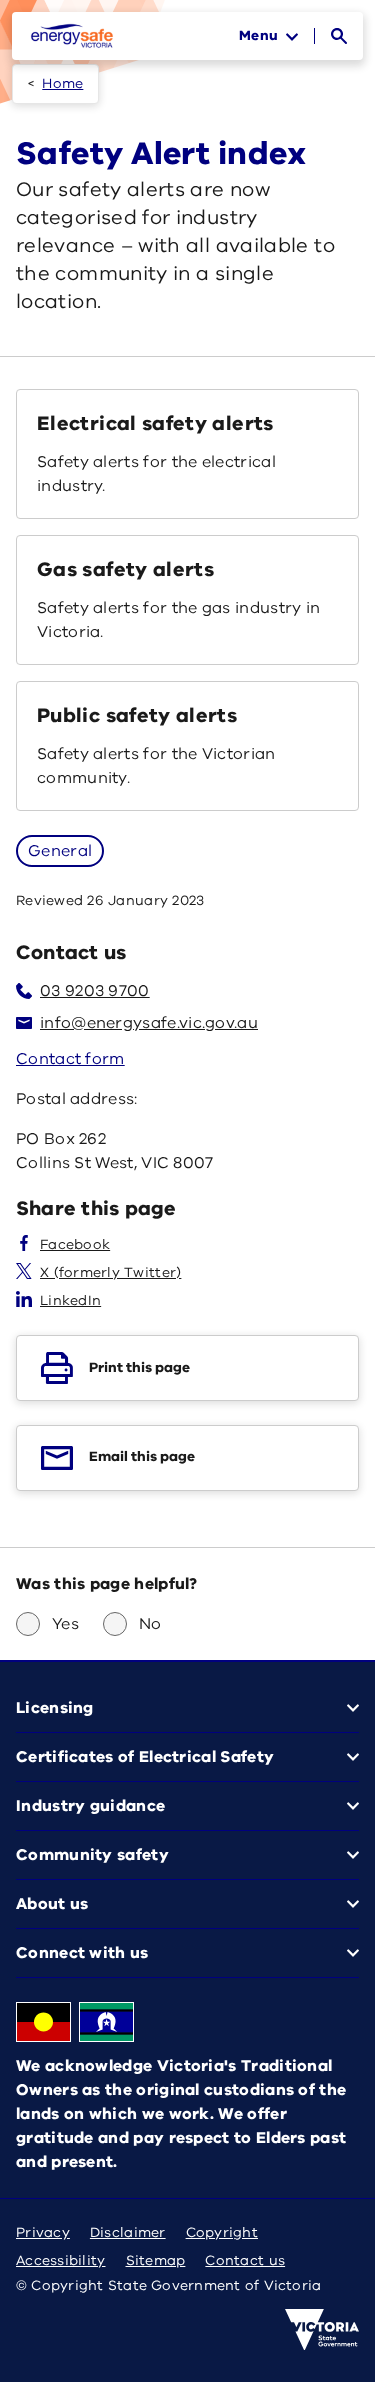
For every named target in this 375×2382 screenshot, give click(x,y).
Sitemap (156, 2260)
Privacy (43, 2232)
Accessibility (61, 2260)
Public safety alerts (137, 715)
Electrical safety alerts (155, 423)
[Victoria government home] (322, 2330)
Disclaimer (128, 2232)
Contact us (245, 2260)
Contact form (70, 1059)
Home (62, 83)
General (60, 851)
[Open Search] (339, 36)
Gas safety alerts (125, 569)
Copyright (222, 2232)
